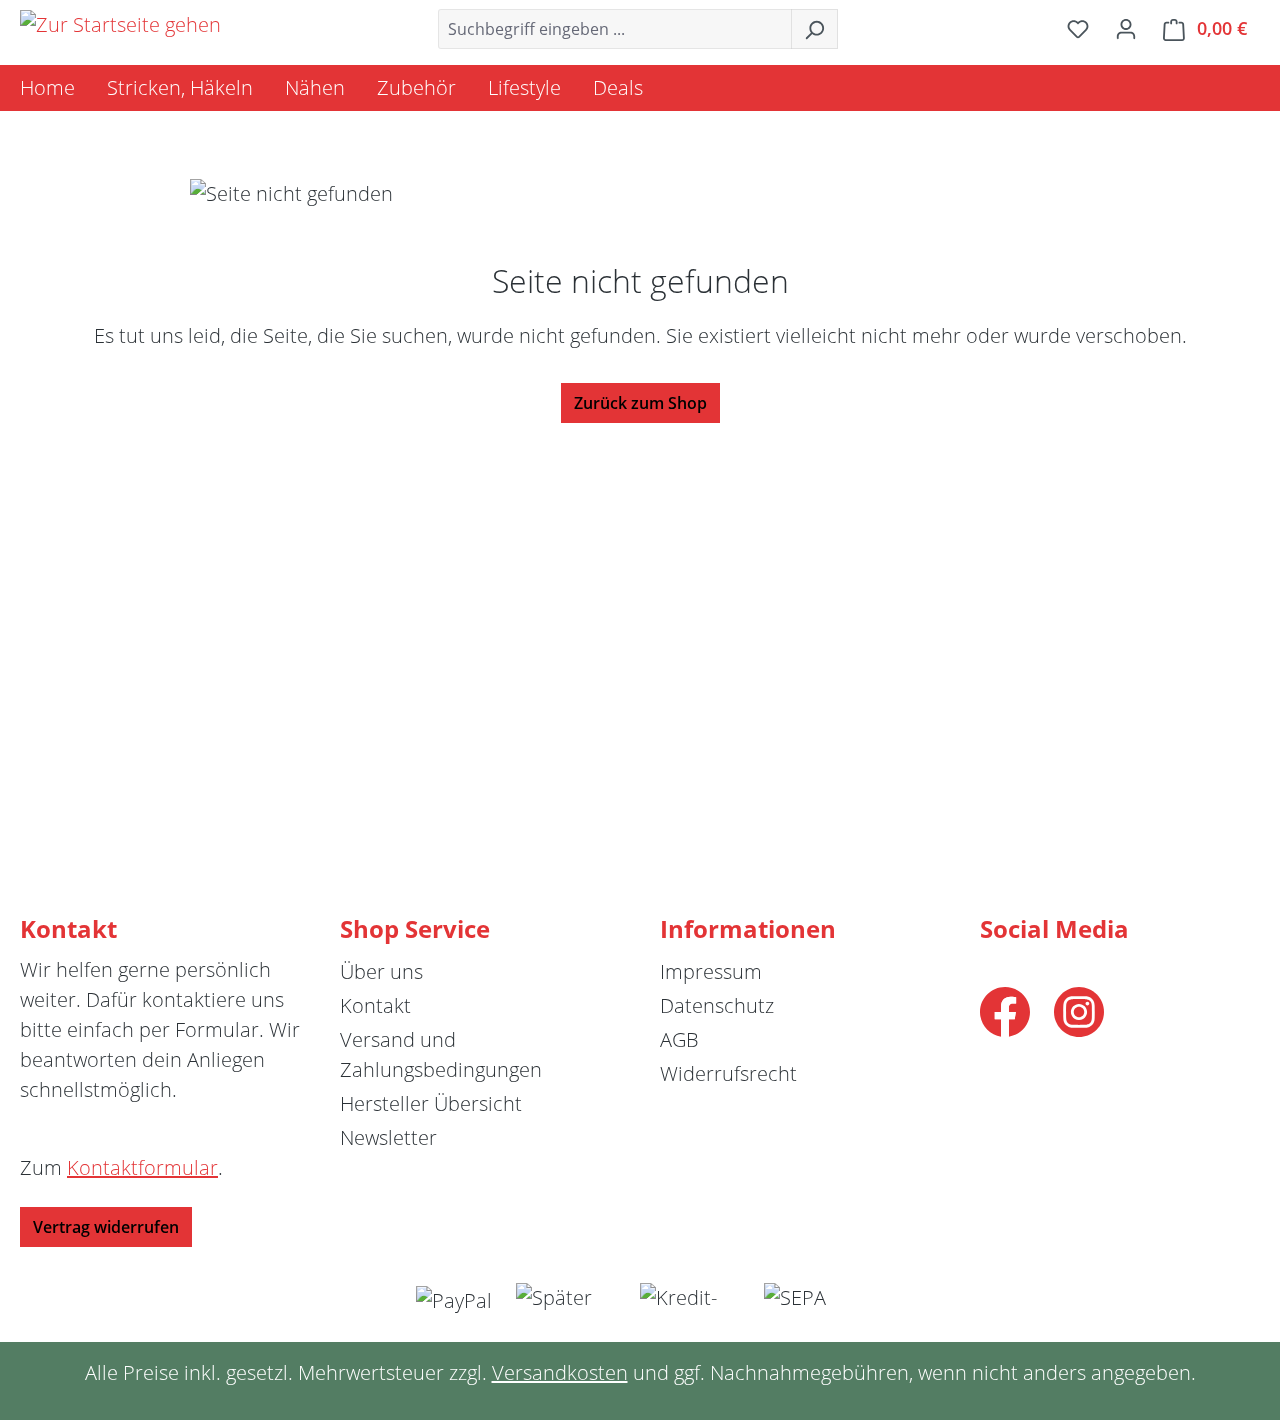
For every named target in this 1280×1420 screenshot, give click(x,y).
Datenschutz (717, 1005)
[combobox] (615, 29)
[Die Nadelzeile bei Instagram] (1079, 1009)
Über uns (381, 971)
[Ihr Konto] (1126, 28)
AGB (679, 1039)
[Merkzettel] (1078, 28)
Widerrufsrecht (728, 1073)
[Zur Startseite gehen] (120, 25)
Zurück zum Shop (640, 403)
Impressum (711, 971)
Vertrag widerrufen (106, 1227)
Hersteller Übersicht (431, 1103)
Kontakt (375, 1005)
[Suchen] (814, 29)
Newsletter (388, 1137)
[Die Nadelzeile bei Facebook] (1005, 1009)
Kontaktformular (142, 1167)
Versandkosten (560, 1372)
